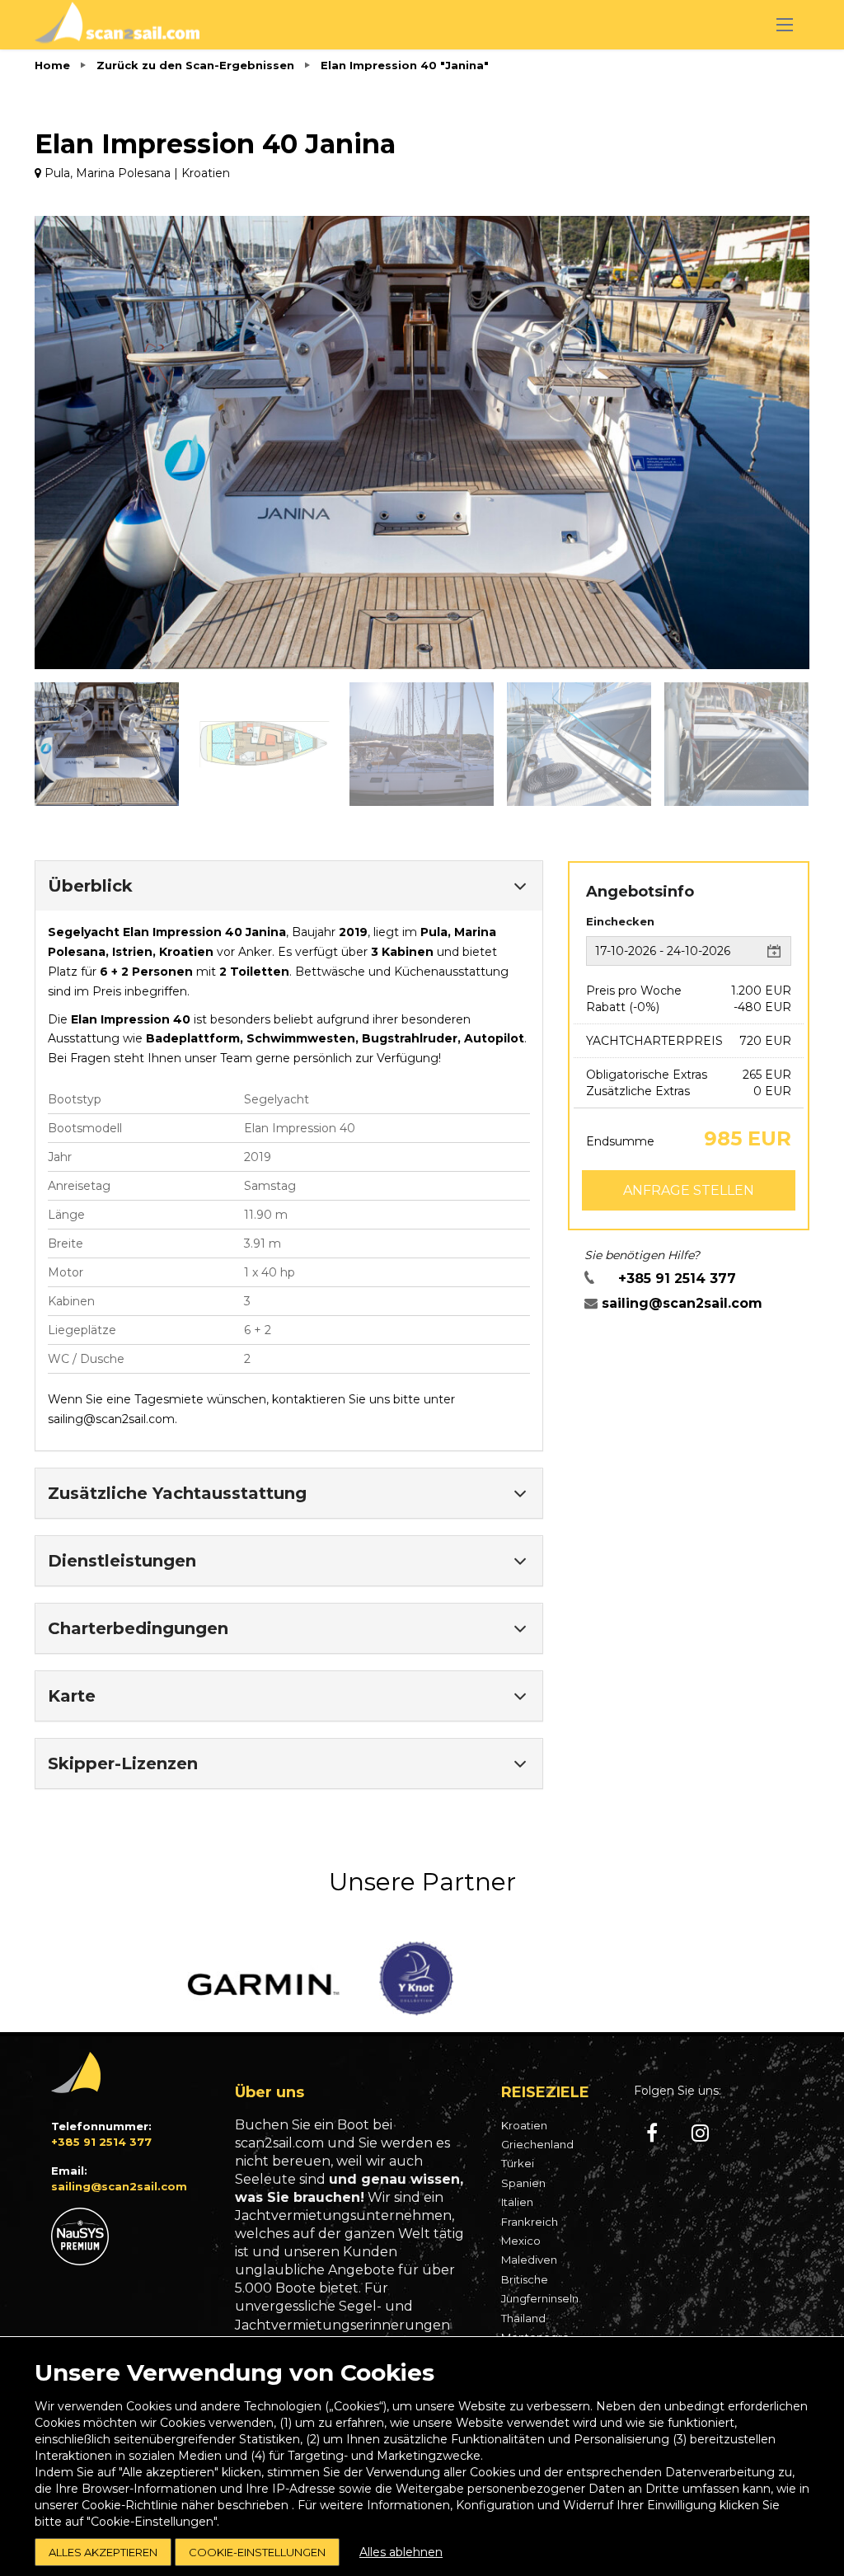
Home (52, 65)
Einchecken (620, 921)
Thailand (523, 2318)
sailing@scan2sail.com (111, 1419)
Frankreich (530, 2222)
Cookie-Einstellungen (257, 2552)
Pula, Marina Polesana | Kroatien (136, 173)
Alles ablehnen (401, 2552)
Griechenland (537, 2144)
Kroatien (524, 2125)
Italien (517, 2202)
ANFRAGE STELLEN (689, 1190)
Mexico (521, 2241)
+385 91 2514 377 (677, 1279)
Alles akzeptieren (103, 2552)
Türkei (518, 2163)
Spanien (523, 2183)
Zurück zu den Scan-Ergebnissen (195, 65)
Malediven (529, 2260)
